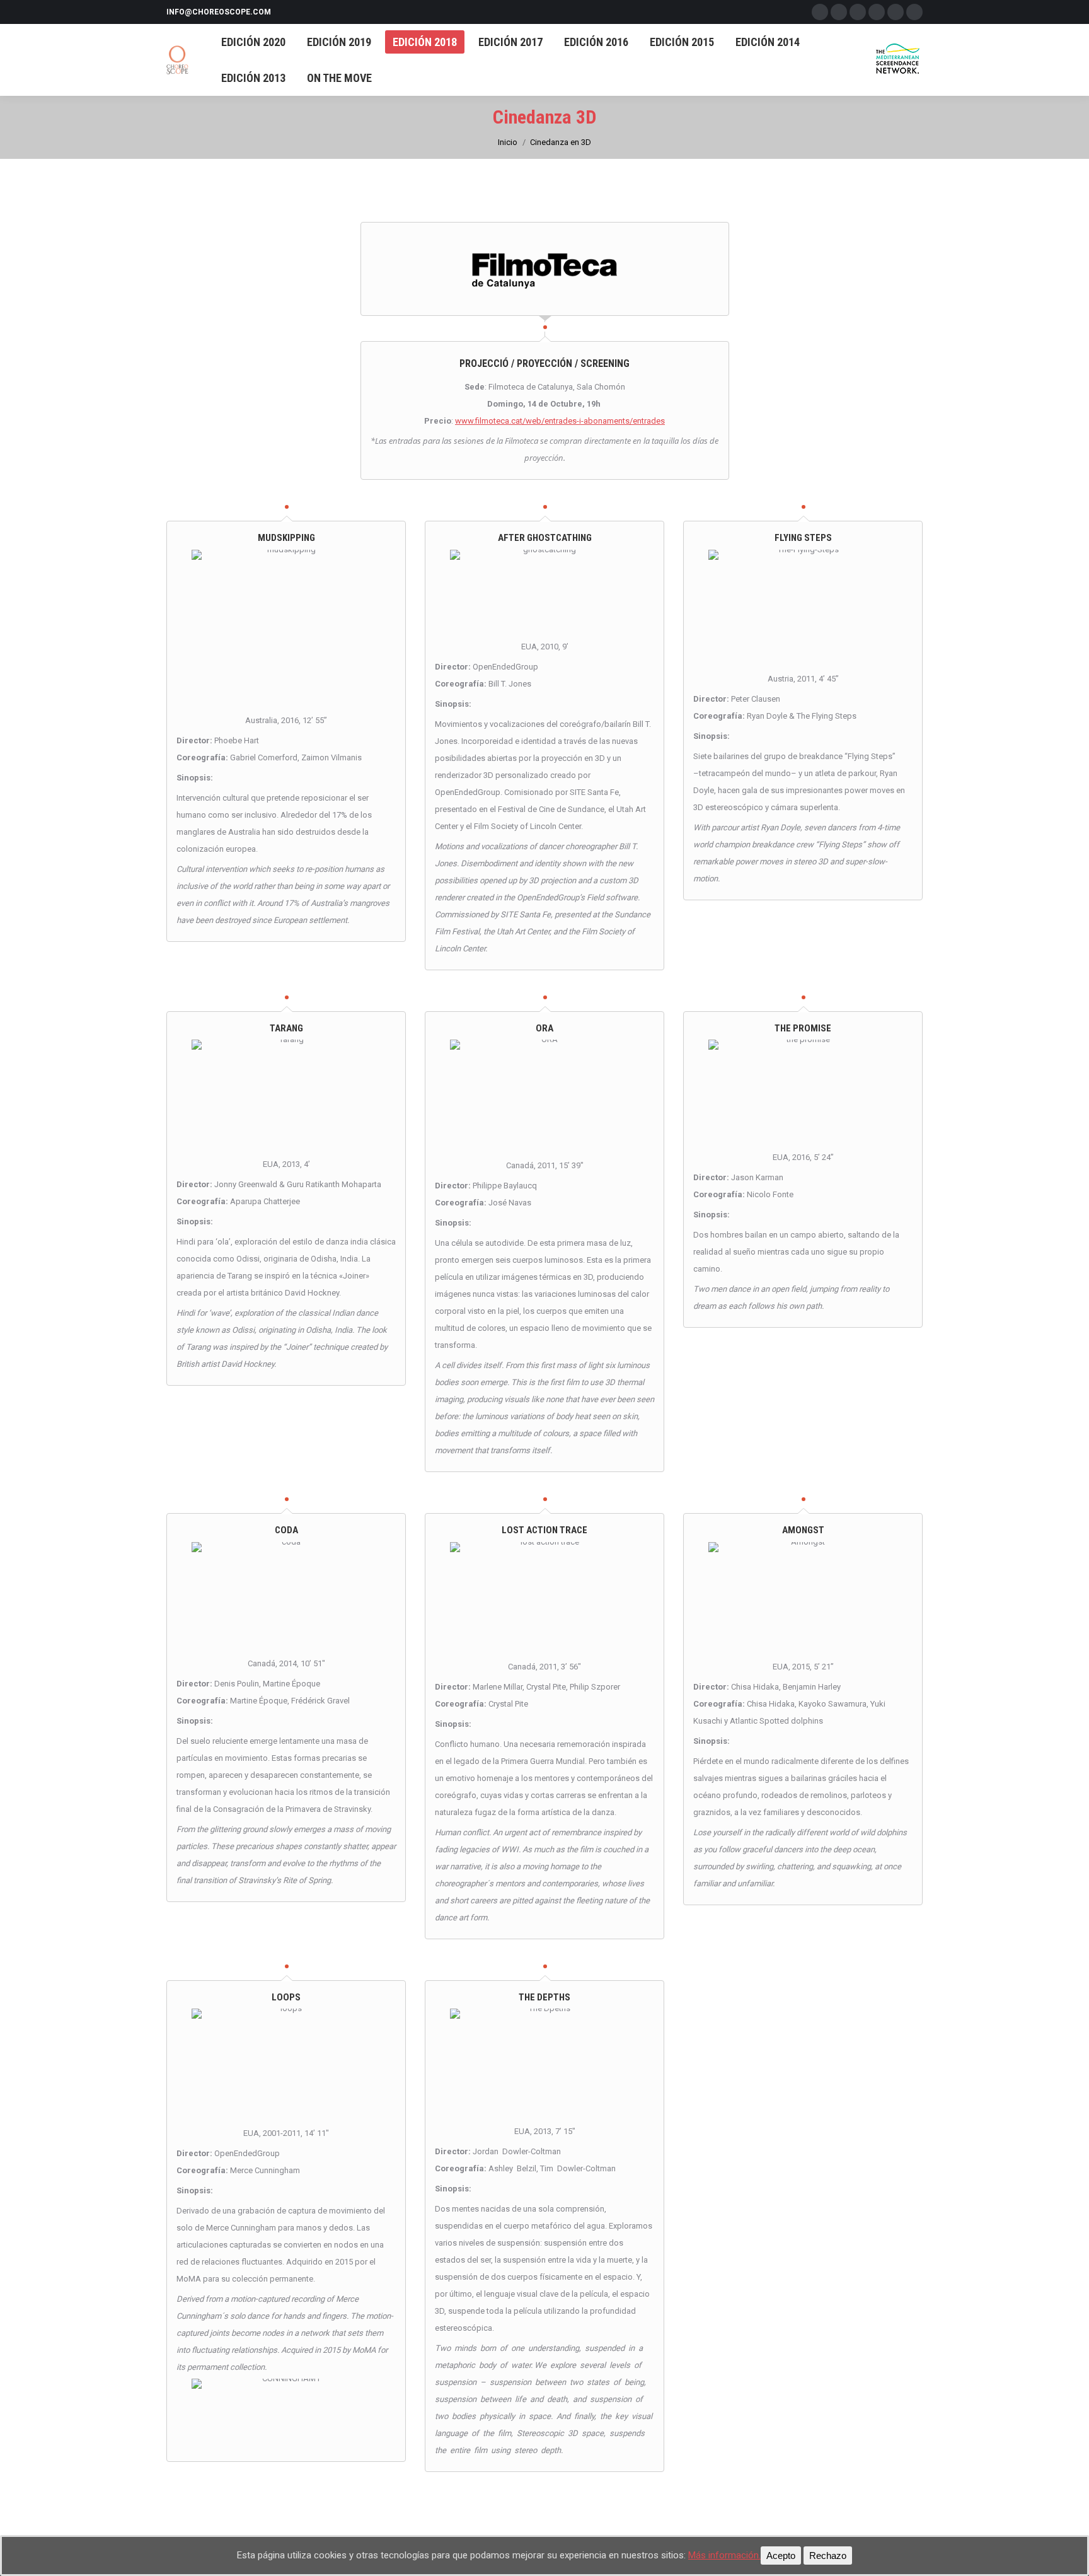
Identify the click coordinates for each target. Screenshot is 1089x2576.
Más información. (724, 2555)
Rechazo (828, 2556)
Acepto (781, 2556)
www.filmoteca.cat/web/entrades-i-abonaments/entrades (560, 421)
